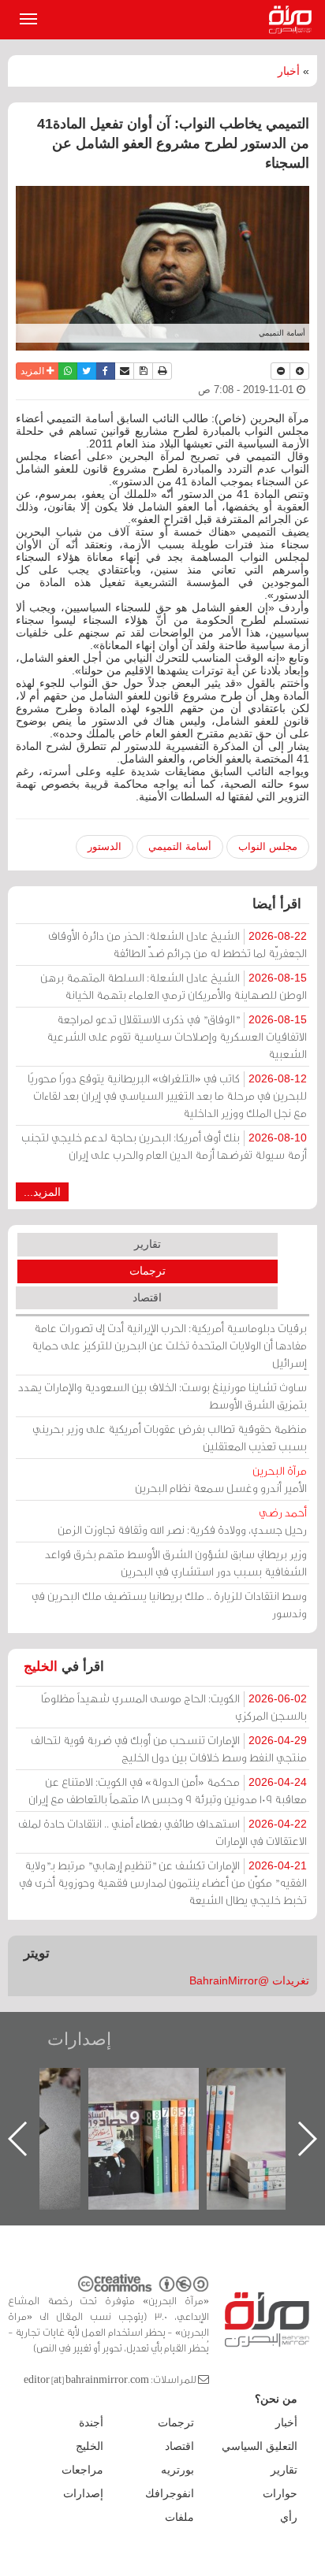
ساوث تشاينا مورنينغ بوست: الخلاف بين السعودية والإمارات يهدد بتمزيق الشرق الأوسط (162, 1396)
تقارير (148, 1244)
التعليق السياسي (260, 2446)
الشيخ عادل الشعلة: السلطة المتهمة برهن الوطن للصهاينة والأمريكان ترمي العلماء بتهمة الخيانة (174, 986)
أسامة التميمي (180, 846)
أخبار (289, 71)
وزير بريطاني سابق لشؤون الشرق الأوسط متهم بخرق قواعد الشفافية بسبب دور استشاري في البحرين (176, 1563)
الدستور (105, 846)
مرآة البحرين (293, 20)
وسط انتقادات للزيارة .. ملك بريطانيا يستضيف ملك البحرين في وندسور (169, 1604)
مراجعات (82, 2470)
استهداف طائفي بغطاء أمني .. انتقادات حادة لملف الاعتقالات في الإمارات (162, 1832)
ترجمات (148, 1271)
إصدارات (79, 2039)
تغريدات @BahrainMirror (249, 1980)
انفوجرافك (170, 2493)
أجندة (91, 2422)
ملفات (179, 2517)
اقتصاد (147, 1297)
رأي (289, 2517)
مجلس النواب (268, 846)
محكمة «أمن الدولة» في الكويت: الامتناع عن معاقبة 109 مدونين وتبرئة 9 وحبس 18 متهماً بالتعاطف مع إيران (168, 1790)
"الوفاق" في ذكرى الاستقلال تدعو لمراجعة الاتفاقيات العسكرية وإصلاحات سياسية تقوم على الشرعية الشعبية (177, 1036)
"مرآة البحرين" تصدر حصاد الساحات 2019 (233, 2104)
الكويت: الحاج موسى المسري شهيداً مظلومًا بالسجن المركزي (174, 1707)
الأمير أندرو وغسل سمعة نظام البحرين (221, 1479)
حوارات (280, 2493)
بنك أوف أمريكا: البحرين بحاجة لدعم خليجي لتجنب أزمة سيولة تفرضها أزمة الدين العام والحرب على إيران (164, 1146)
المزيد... (42, 1192)
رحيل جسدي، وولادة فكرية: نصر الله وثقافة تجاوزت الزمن (182, 1521)
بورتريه (177, 2470)
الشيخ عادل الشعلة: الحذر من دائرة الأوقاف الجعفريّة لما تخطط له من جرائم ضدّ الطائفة (177, 944)
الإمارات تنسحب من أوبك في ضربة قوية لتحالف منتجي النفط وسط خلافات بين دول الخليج (169, 1748)
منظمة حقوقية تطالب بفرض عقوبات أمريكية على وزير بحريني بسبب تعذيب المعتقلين (170, 1437)
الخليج (41, 1667)
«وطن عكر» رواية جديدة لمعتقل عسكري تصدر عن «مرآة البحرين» (114, 2113)
